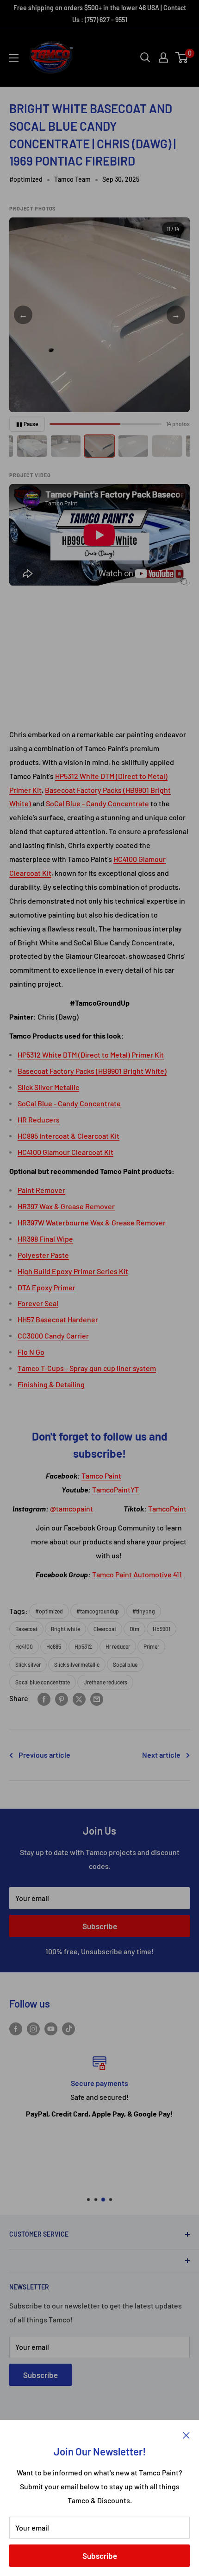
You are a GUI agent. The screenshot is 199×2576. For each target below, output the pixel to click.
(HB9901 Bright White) (131, 1071)
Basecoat (26, 1629)
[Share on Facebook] (44, 1699)
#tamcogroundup (98, 1611)
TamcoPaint (167, 1508)
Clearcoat (105, 1629)
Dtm (134, 1629)
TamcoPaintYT (115, 1489)
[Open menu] (14, 58)
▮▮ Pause (27, 424)
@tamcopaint (72, 1508)
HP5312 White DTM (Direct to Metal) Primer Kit (91, 1055)
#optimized (26, 179)
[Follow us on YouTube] (51, 2028)
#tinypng (144, 1611)
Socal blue (125, 1664)
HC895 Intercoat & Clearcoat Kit (68, 1136)
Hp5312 (83, 1646)
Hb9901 (162, 1629)
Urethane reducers (105, 1682)
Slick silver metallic (77, 1664)
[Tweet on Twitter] (79, 1699)
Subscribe (100, 2556)
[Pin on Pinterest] (62, 1699)
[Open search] (145, 57)
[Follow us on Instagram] (33, 2028)
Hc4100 (24, 1646)
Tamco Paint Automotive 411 (137, 1574)
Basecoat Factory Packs (83, 790)
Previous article (44, 1755)
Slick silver (28, 1664)
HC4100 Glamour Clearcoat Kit (65, 1152)
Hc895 (54, 1646)
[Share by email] (97, 1699)
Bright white (65, 1629)
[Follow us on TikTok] (68, 2028)
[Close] (186, 2434)
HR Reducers (39, 1119)
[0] (182, 57)
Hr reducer (118, 1646)
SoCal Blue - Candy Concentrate (97, 803)
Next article (161, 1755)
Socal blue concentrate (43, 1682)
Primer (151, 1646)
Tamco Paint (101, 1476)
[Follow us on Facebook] (16, 2028)
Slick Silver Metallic (48, 1087)
